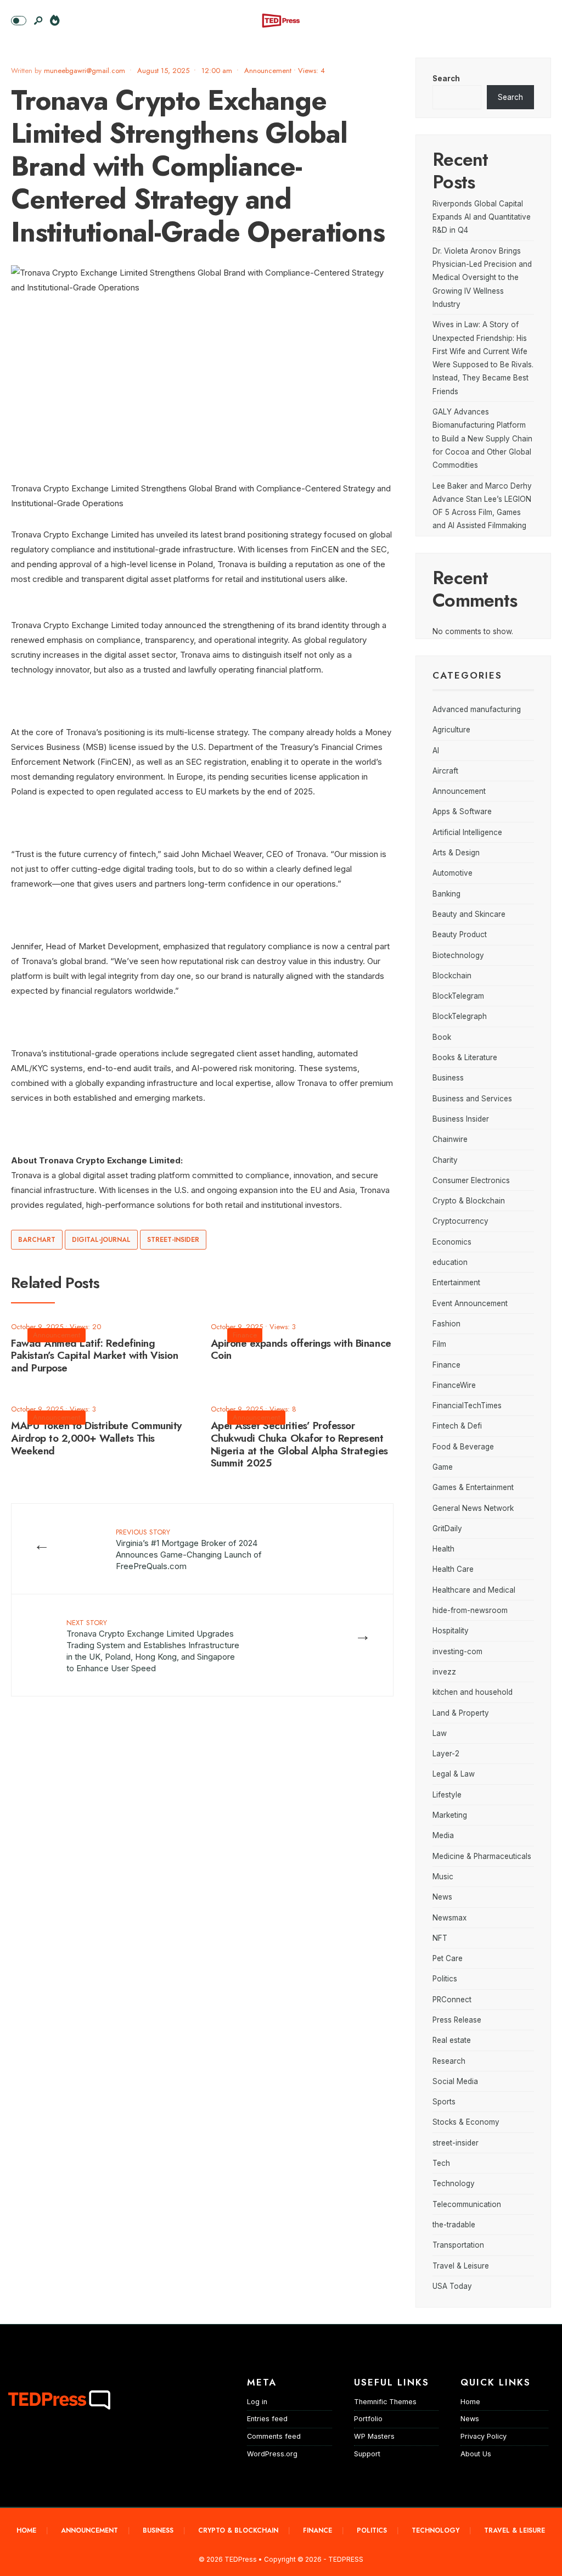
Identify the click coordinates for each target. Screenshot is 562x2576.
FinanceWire (454, 1385)
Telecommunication (467, 2204)
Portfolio (368, 2419)
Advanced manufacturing (477, 709)
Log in (257, 2402)
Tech (441, 2163)
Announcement (268, 71)
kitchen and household (473, 1692)
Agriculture (451, 730)
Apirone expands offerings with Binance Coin (301, 1349)
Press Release (457, 2020)
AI (436, 751)
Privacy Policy (484, 2436)
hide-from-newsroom (470, 1610)
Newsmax (449, 1918)
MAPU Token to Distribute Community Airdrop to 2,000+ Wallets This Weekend (96, 1438)
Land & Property (461, 1713)
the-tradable (454, 2225)
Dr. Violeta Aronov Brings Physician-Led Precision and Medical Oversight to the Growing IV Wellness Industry (482, 278)
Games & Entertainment (473, 1487)
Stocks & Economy (466, 2122)
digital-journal (101, 1240)
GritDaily (447, 1528)
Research (449, 2061)
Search (446, 79)
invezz (444, 1672)
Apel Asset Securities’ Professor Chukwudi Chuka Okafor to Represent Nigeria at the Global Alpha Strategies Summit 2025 (299, 1444)
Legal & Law (454, 1774)
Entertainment (456, 1283)
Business (448, 1078)
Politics (445, 1979)
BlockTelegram (458, 996)
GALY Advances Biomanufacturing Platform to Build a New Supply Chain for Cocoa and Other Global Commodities (482, 438)
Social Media (455, 2081)
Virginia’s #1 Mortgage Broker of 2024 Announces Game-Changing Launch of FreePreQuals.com (189, 1549)
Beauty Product (460, 934)
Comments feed (274, 2436)
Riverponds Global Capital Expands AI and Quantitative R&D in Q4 (482, 217)
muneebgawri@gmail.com (85, 71)
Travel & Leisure (461, 2266)
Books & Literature (465, 1057)
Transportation (458, 2245)
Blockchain (452, 976)
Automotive (453, 873)
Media (443, 1835)
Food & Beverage (463, 1447)
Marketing (450, 1815)
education (450, 1262)
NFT (440, 1938)
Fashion (446, 1324)
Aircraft (445, 771)
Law (440, 1733)
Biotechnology (458, 955)
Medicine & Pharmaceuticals (482, 1856)
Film (439, 1344)
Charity (445, 1160)
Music (443, 1877)
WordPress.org (272, 2454)
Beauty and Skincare (469, 914)
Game (443, 1467)
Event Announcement (470, 1303)
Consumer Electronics (471, 1180)
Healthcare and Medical (474, 1590)
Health (443, 1549)
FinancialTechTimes (467, 1405)
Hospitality (451, 1631)
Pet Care (448, 1958)
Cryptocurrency (460, 1221)
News (442, 1897)
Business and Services (472, 1099)
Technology (454, 2183)
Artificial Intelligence (467, 832)
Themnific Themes (385, 2402)
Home (470, 2402)
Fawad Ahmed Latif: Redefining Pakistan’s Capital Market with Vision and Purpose (94, 1356)
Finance (245, 1335)
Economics (452, 1242)
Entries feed (267, 2419)
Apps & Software (462, 811)
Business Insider (461, 1119)
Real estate (452, 2040)
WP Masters (374, 2436)
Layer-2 (446, 1754)
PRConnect (452, 2000)
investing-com (457, 1651)
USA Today (452, 2286)
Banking (446, 894)
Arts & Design (456, 853)
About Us (476, 2454)
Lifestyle (447, 1795)
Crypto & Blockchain (469, 1201)
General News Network (473, 1508)
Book (442, 1037)
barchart (37, 1240)
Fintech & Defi (457, 1426)
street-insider (173, 1240)
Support (367, 2454)
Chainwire (450, 1139)
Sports (444, 2102)
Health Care (453, 1569)
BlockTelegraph (460, 1016)
